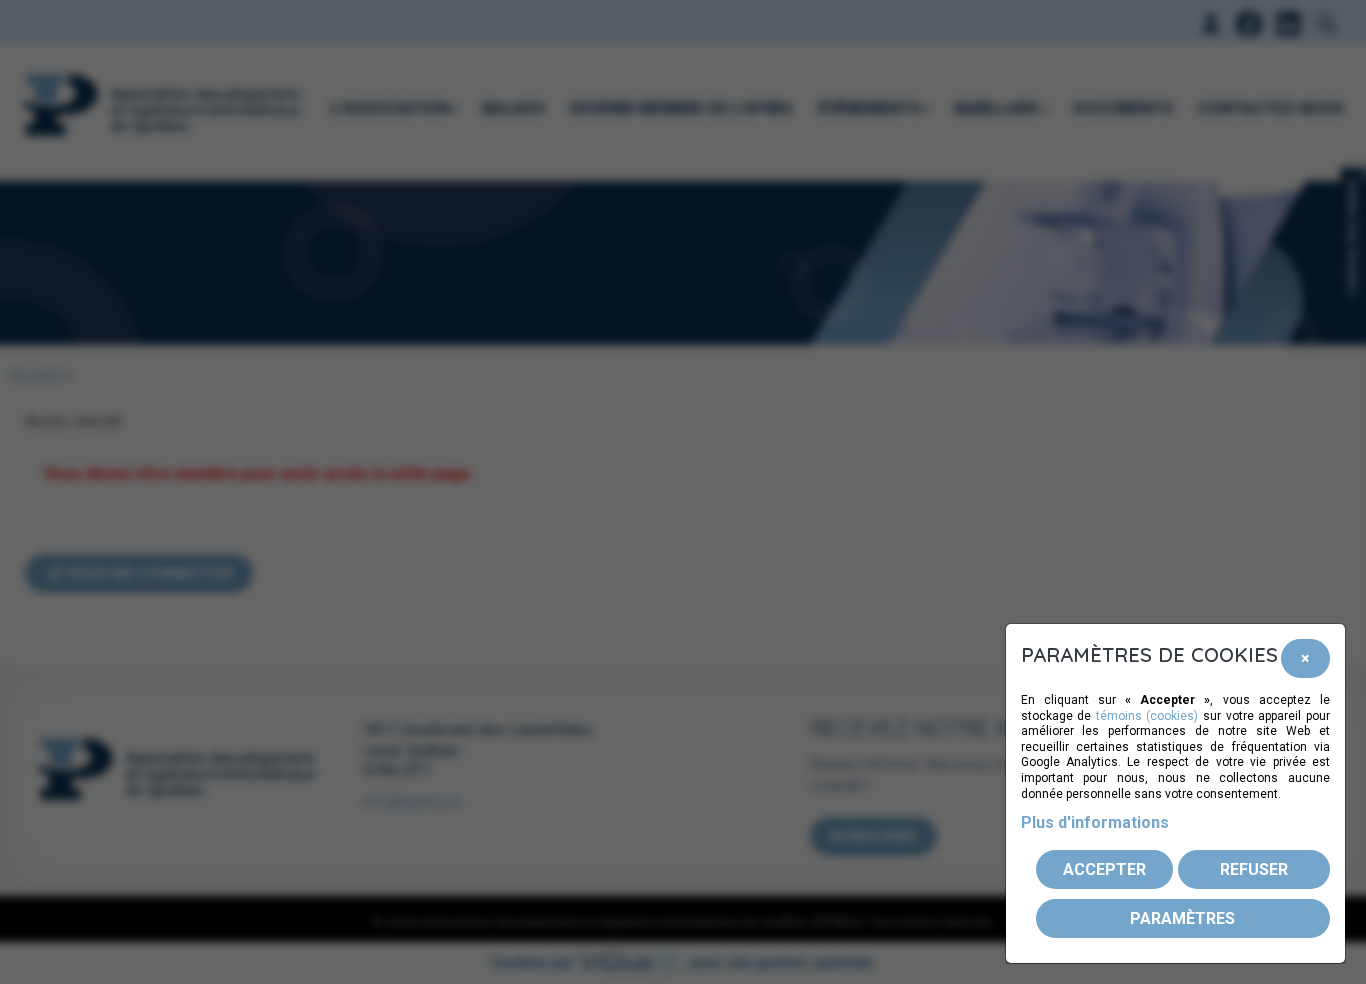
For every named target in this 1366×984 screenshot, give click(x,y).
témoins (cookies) (1147, 716)
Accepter (1104, 869)
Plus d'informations (1095, 822)
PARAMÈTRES (1182, 918)
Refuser (1254, 869)
